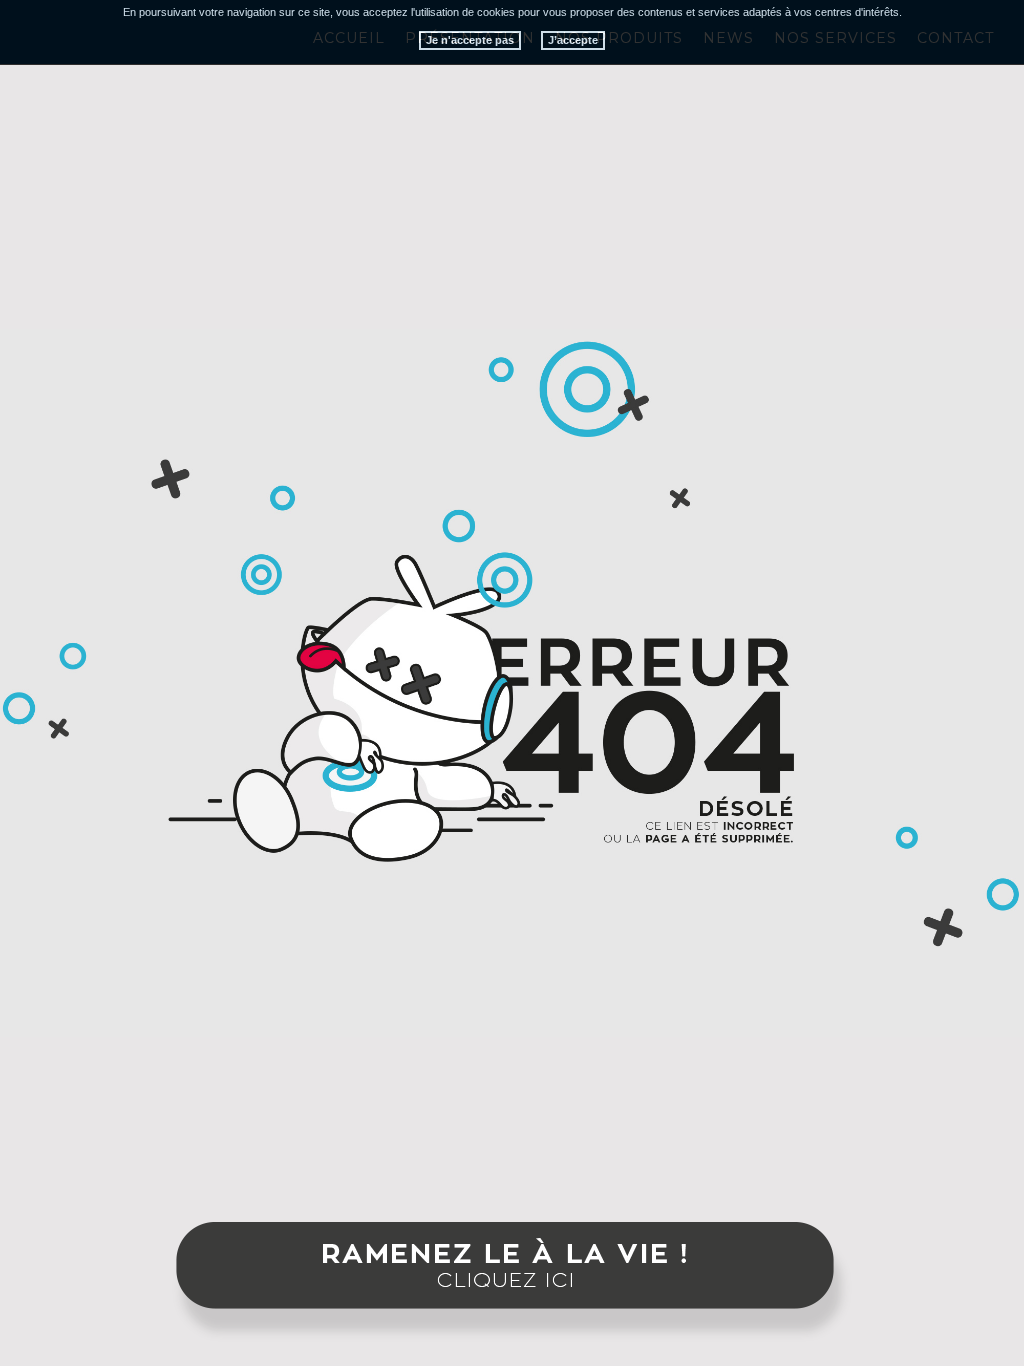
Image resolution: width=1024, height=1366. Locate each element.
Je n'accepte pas (470, 40)
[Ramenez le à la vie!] (512, 1283)
